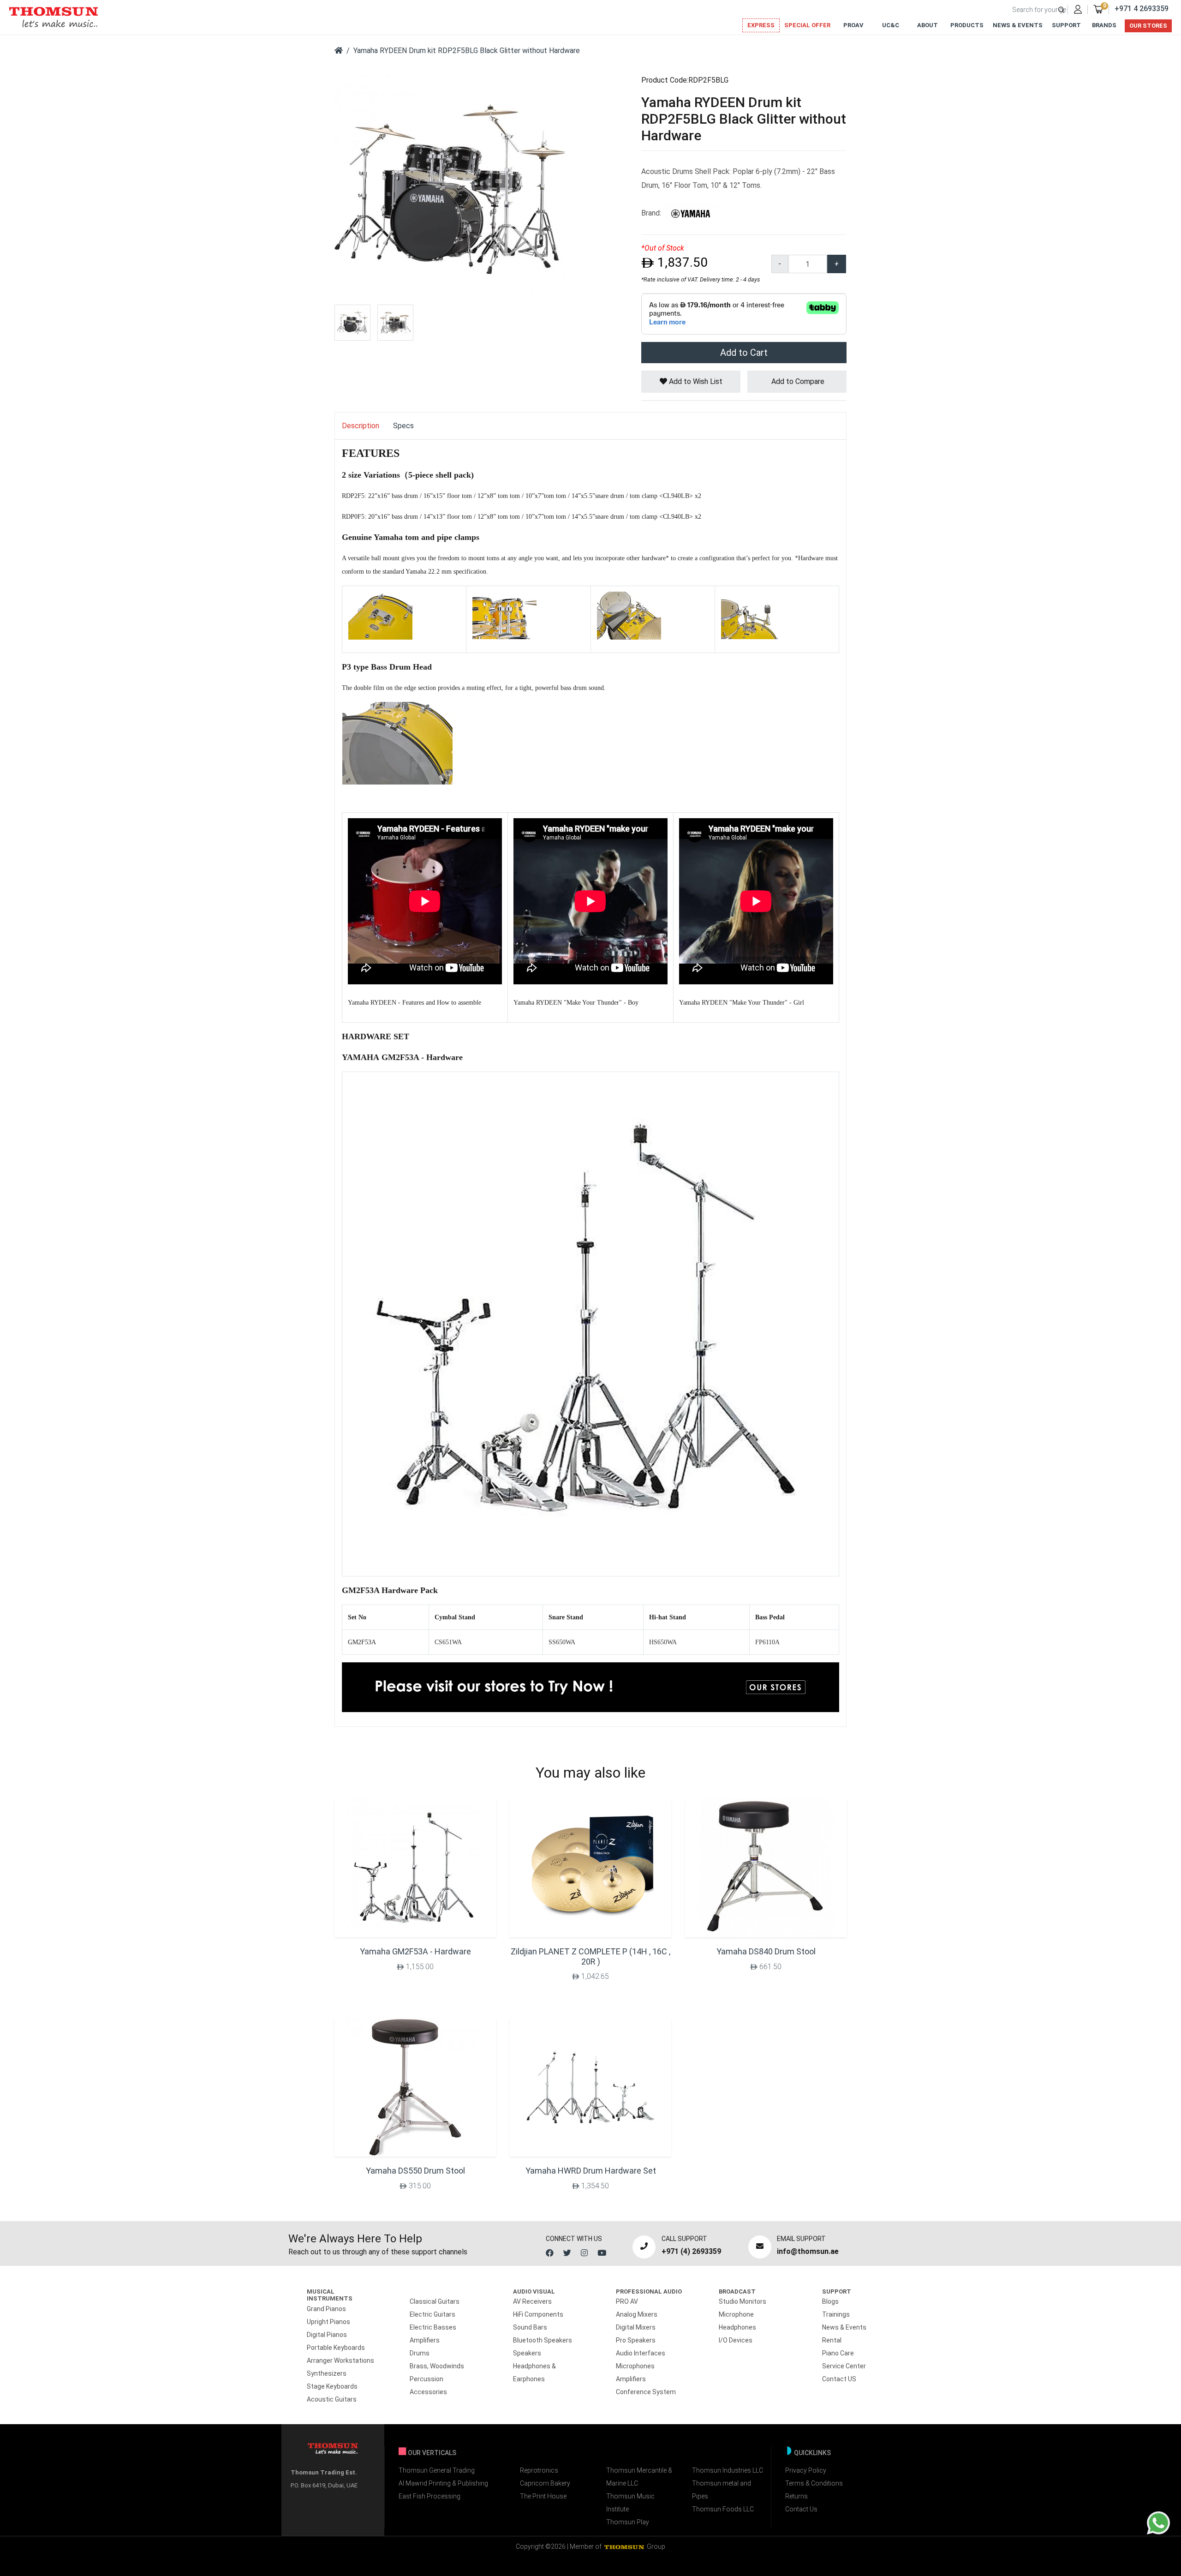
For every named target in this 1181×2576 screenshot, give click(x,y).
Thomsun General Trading (437, 2470)
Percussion (426, 2379)
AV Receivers (532, 2301)
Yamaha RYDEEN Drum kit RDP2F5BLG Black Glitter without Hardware (467, 51)
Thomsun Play (628, 2522)
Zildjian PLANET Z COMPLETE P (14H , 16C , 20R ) (590, 1956)
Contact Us (801, 2509)
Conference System (646, 2392)
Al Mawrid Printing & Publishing (443, 2483)
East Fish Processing (429, 2496)
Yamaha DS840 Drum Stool (766, 1951)
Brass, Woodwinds (437, 2366)
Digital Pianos (327, 2335)
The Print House (543, 2496)
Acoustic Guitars (332, 2399)
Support (1066, 25)
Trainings (836, 2314)
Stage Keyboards (332, 2386)
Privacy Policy (806, 2470)
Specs (403, 426)
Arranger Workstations (340, 2360)
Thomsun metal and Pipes (722, 2490)
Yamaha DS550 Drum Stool (415, 2171)
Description (361, 426)
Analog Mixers (637, 2314)
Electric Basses (433, 2327)
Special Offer (807, 25)
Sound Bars (530, 2327)
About (928, 25)
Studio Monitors (743, 2301)
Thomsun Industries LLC (728, 2470)
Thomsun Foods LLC (723, 2509)
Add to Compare (797, 381)
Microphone (736, 2314)
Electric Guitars (432, 2314)
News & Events (1018, 25)
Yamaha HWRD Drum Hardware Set (591, 2171)
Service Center (844, 2366)
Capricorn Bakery (545, 2483)
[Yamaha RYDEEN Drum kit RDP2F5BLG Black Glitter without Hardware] (450, 189)
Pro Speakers (636, 2340)
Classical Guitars (435, 2301)
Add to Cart (744, 353)
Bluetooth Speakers (543, 2340)
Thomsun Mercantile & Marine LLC (639, 2477)
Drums (420, 2353)
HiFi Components (538, 2314)
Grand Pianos (326, 2309)
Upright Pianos (328, 2322)
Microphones (635, 2366)
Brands (1104, 25)
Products (967, 25)
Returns (796, 2496)
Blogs (830, 2301)
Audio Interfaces (641, 2353)
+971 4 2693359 (1142, 9)
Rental (832, 2340)
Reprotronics (539, 2470)
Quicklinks (812, 2453)
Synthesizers (327, 2373)
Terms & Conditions (814, 2483)
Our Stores (1148, 26)
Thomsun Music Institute (630, 2503)
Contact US (839, 2379)
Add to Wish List (695, 381)
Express (761, 25)
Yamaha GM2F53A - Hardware (415, 1951)
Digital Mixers (636, 2327)
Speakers (527, 2353)
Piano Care (838, 2353)
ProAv (853, 25)
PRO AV (627, 2301)
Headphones (737, 2327)
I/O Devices (736, 2340)
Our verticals (432, 2453)
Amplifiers (425, 2340)
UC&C (891, 25)
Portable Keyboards (336, 2348)
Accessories (428, 2392)
